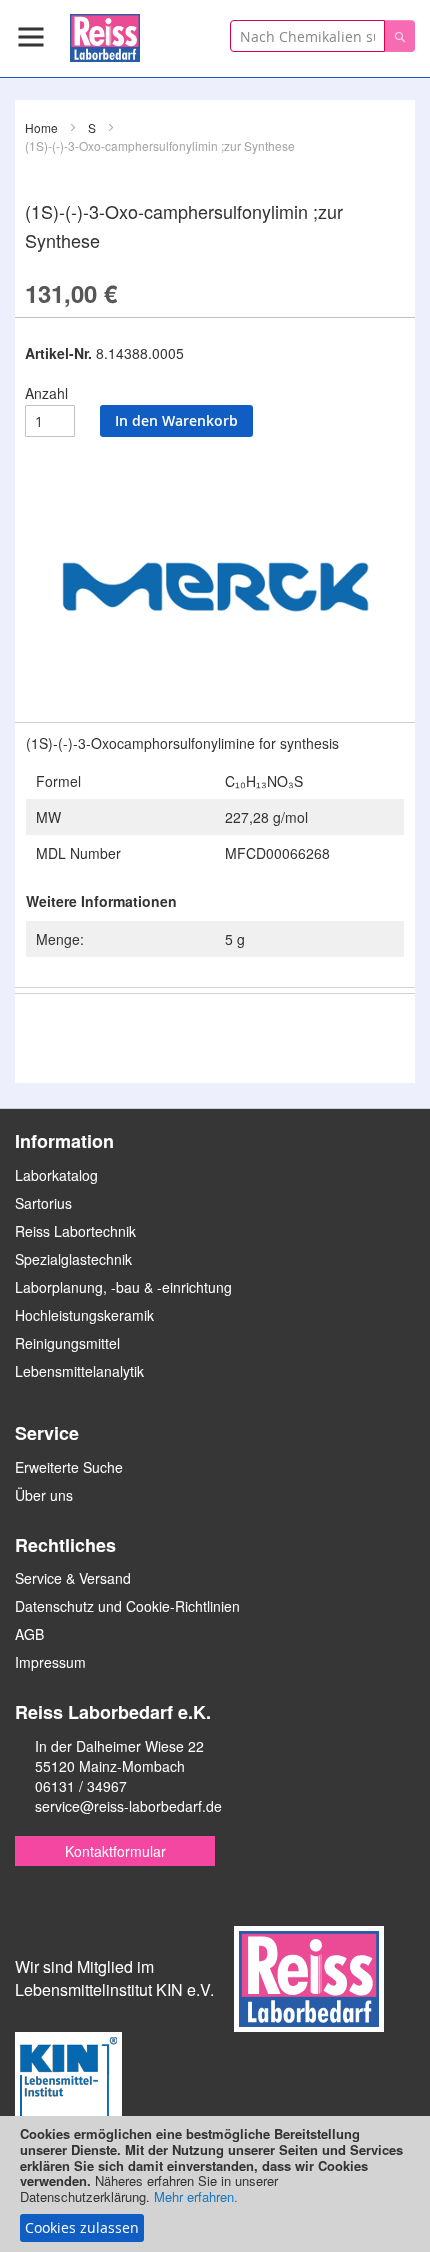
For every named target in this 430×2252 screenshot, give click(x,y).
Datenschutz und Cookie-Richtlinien (127, 1606)
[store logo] (105, 34)
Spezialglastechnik (73, 1259)
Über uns (44, 1495)
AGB (29, 1634)
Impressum (50, 1662)
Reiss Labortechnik (75, 1231)
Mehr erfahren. (196, 2196)
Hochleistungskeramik (84, 1315)
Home (41, 127)
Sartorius (43, 1203)
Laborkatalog (56, 1175)
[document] (215, 2184)
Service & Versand (73, 1578)
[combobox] (307, 36)
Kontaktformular (115, 1851)
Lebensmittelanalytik (79, 1371)
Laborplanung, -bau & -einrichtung (123, 1287)
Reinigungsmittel (67, 1343)
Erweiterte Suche (69, 1467)
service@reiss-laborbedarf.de (128, 1806)
